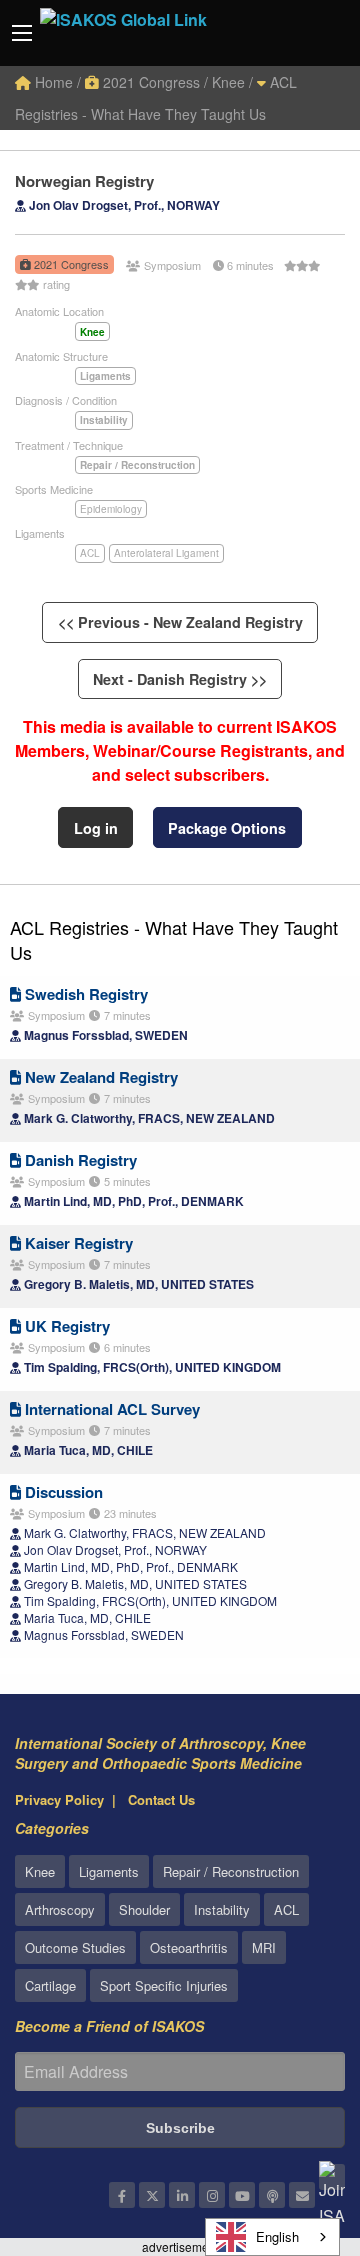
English (277, 2236)
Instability (222, 1909)
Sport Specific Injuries (164, 1985)
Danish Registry (79, 1160)
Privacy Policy (59, 1799)
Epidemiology (111, 509)
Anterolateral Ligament (166, 553)
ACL (90, 553)
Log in (96, 828)
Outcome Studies (75, 1947)
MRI (264, 1947)
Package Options (227, 828)
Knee (40, 1871)
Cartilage (50, 1985)
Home (52, 82)
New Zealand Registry (99, 1077)
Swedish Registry (84, 994)
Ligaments (109, 1871)
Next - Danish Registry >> (180, 679)
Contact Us (161, 1799)
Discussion (62, 1492)
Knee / (232, 82)
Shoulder (144, 1909)
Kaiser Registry (77, 1243)
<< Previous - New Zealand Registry (180, 622)
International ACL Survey (110, 1409)
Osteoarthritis (189, 1947)
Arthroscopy (60, 1909)
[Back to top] (295, 2131)
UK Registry (65, 1326)
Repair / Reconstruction (231, 1871)
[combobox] (272, 2237)
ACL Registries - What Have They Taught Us (174, 939)
